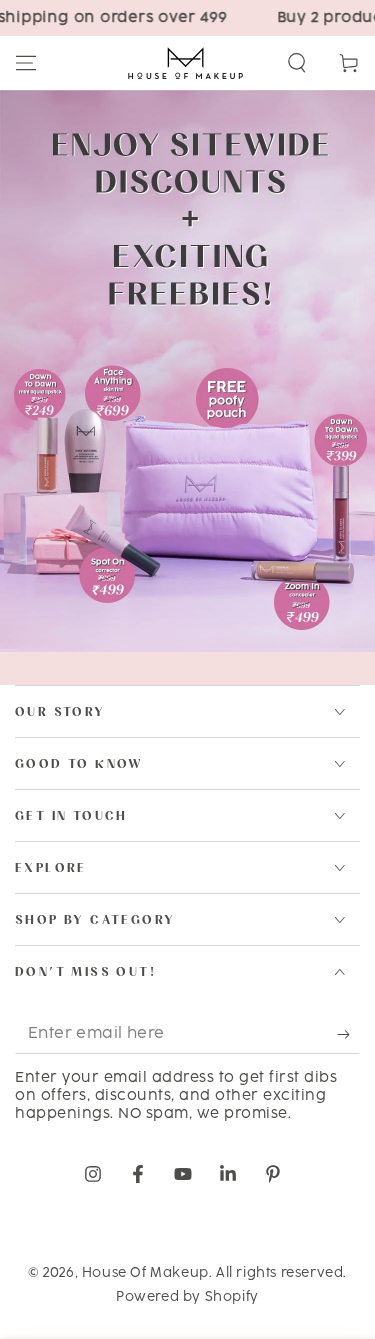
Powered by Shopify (187, 1297)
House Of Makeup (145, 1273)
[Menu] (26, 63)
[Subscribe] (348, 1034)
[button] (297, 63)
